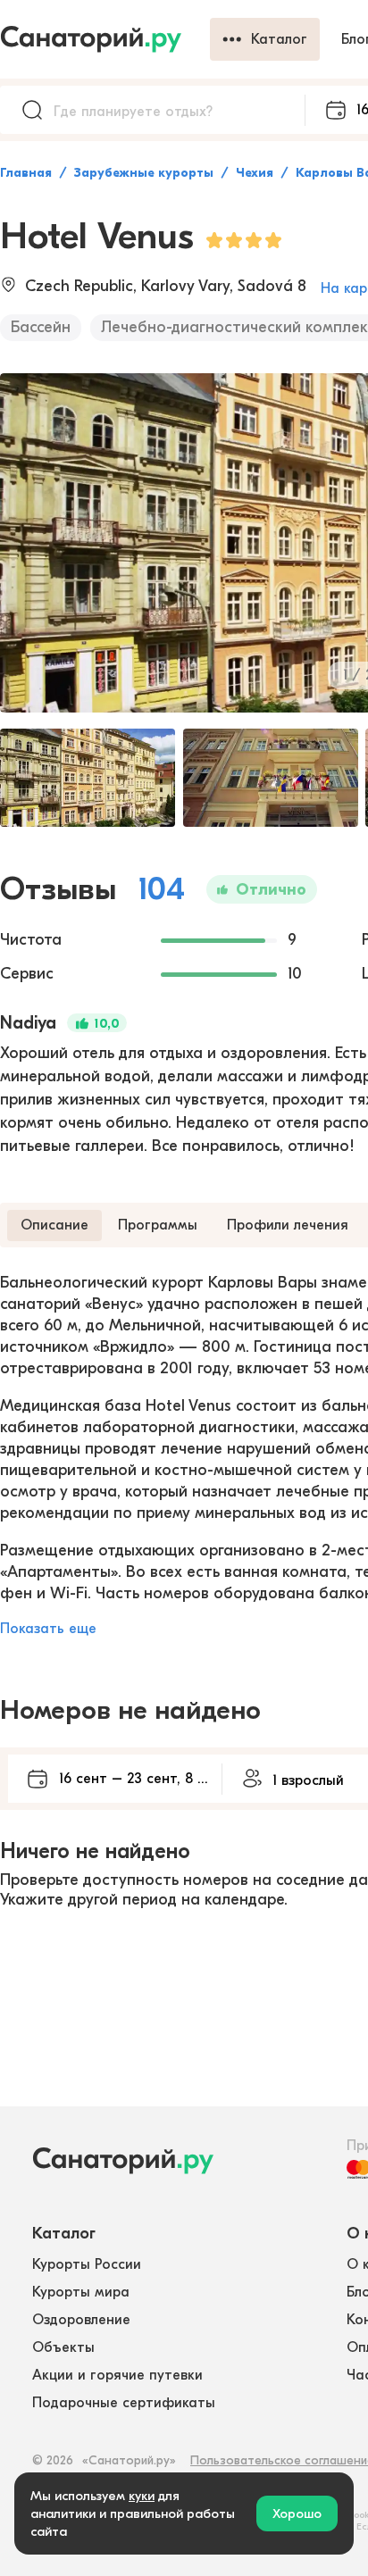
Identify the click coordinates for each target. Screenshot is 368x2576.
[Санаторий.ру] (105, 39)
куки (142, 2496)
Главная (26, 173)
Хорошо (297, 2513)
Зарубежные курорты (144, 173)
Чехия (255, 173)
